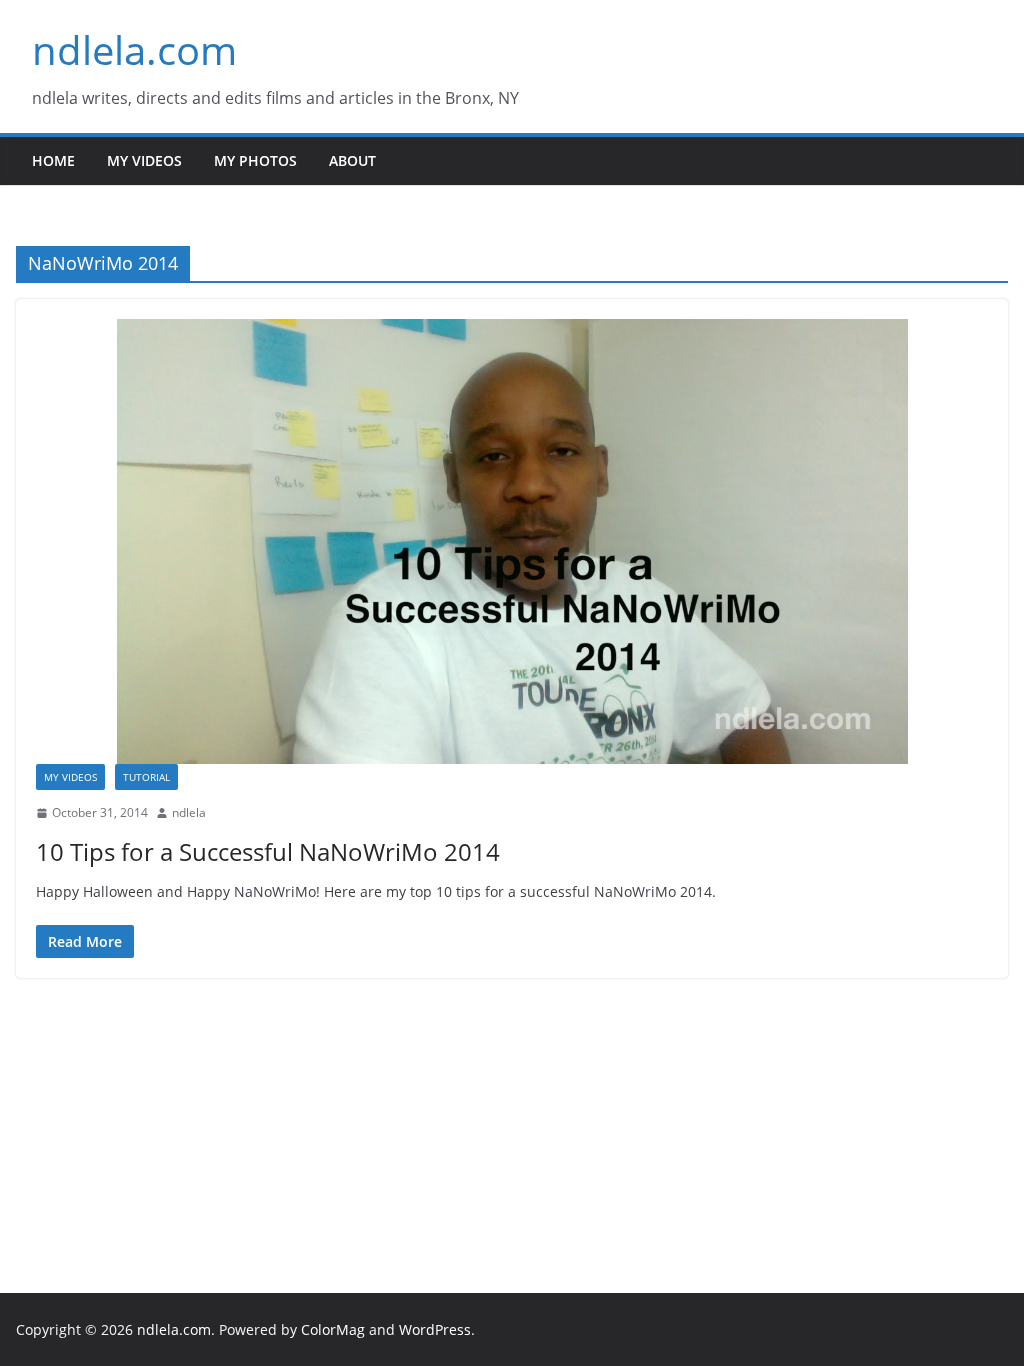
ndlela (189, 812)
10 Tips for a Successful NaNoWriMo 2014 (268, 851)
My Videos (144, 160)
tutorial (146, 777)
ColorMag (333, 1329)
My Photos (255, 160)
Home (53, 160)
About (352, 160)
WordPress (435, 1329)
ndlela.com (134, 49)
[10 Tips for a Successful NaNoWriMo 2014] (512, 541)
